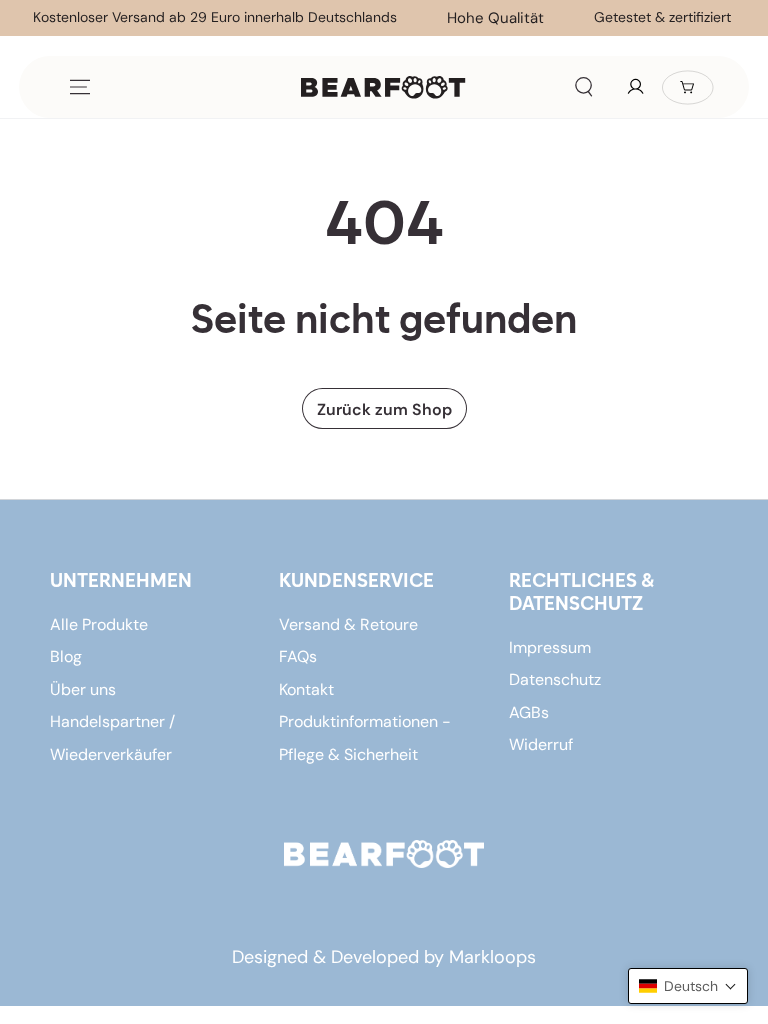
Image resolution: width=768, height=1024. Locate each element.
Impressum (550, 647)
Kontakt (306, 689)
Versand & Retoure (348, 624)
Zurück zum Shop (384, 409)
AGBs (529, 712)
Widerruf (541, 744)
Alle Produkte (99, 624)
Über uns (83, 689)
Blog (66, 656)
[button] (584, 87)
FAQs (298, 656)
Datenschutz (555, 679)
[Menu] (80, 87)
